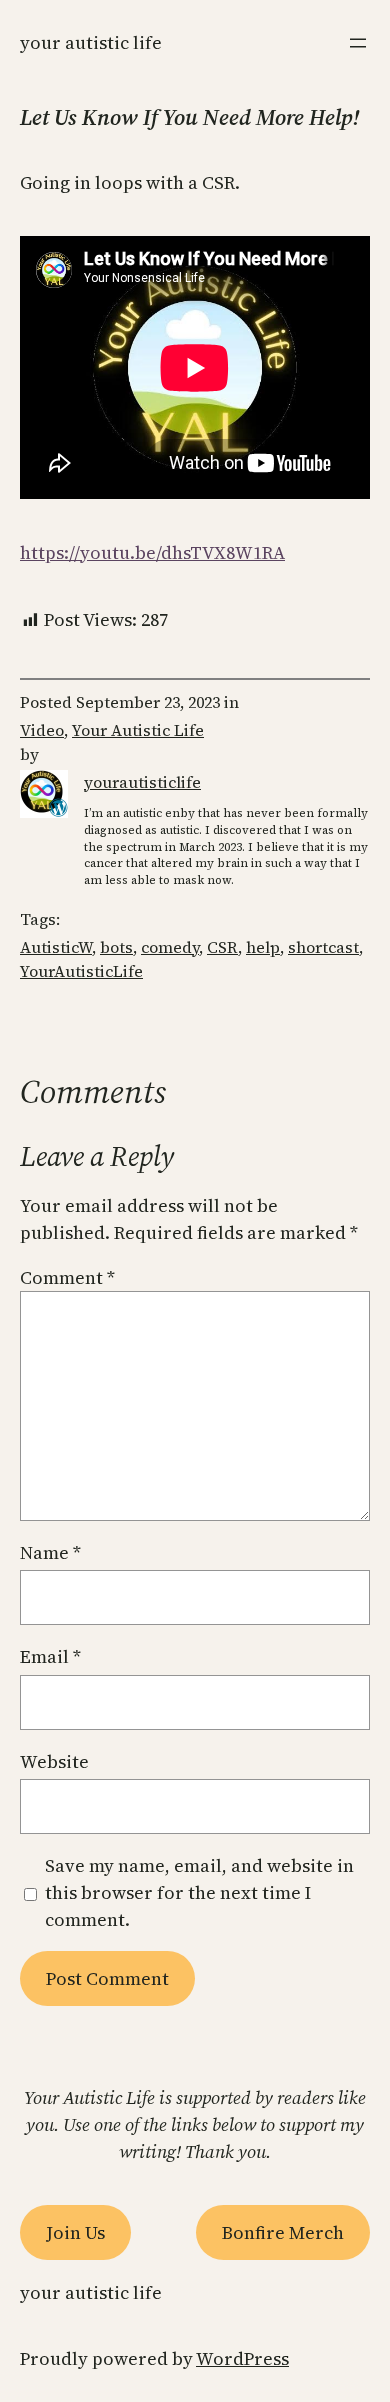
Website (54, 1761)
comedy (170, 947)
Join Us (75, 2232)
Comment (67, 1277)
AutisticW (56, 947)
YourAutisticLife (81, 971)
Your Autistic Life (91, 42)
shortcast (323, 947)
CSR (222, 947)
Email (50, 1656)
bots (116, 947)
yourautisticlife (142, 782)
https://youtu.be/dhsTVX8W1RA (152, 552)
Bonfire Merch (283, 2232)
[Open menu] (358, 43)
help (263, 947)
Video (42, 730)
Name (50, 1552)
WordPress (242, 2358)
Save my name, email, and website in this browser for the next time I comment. (199, 1892)
